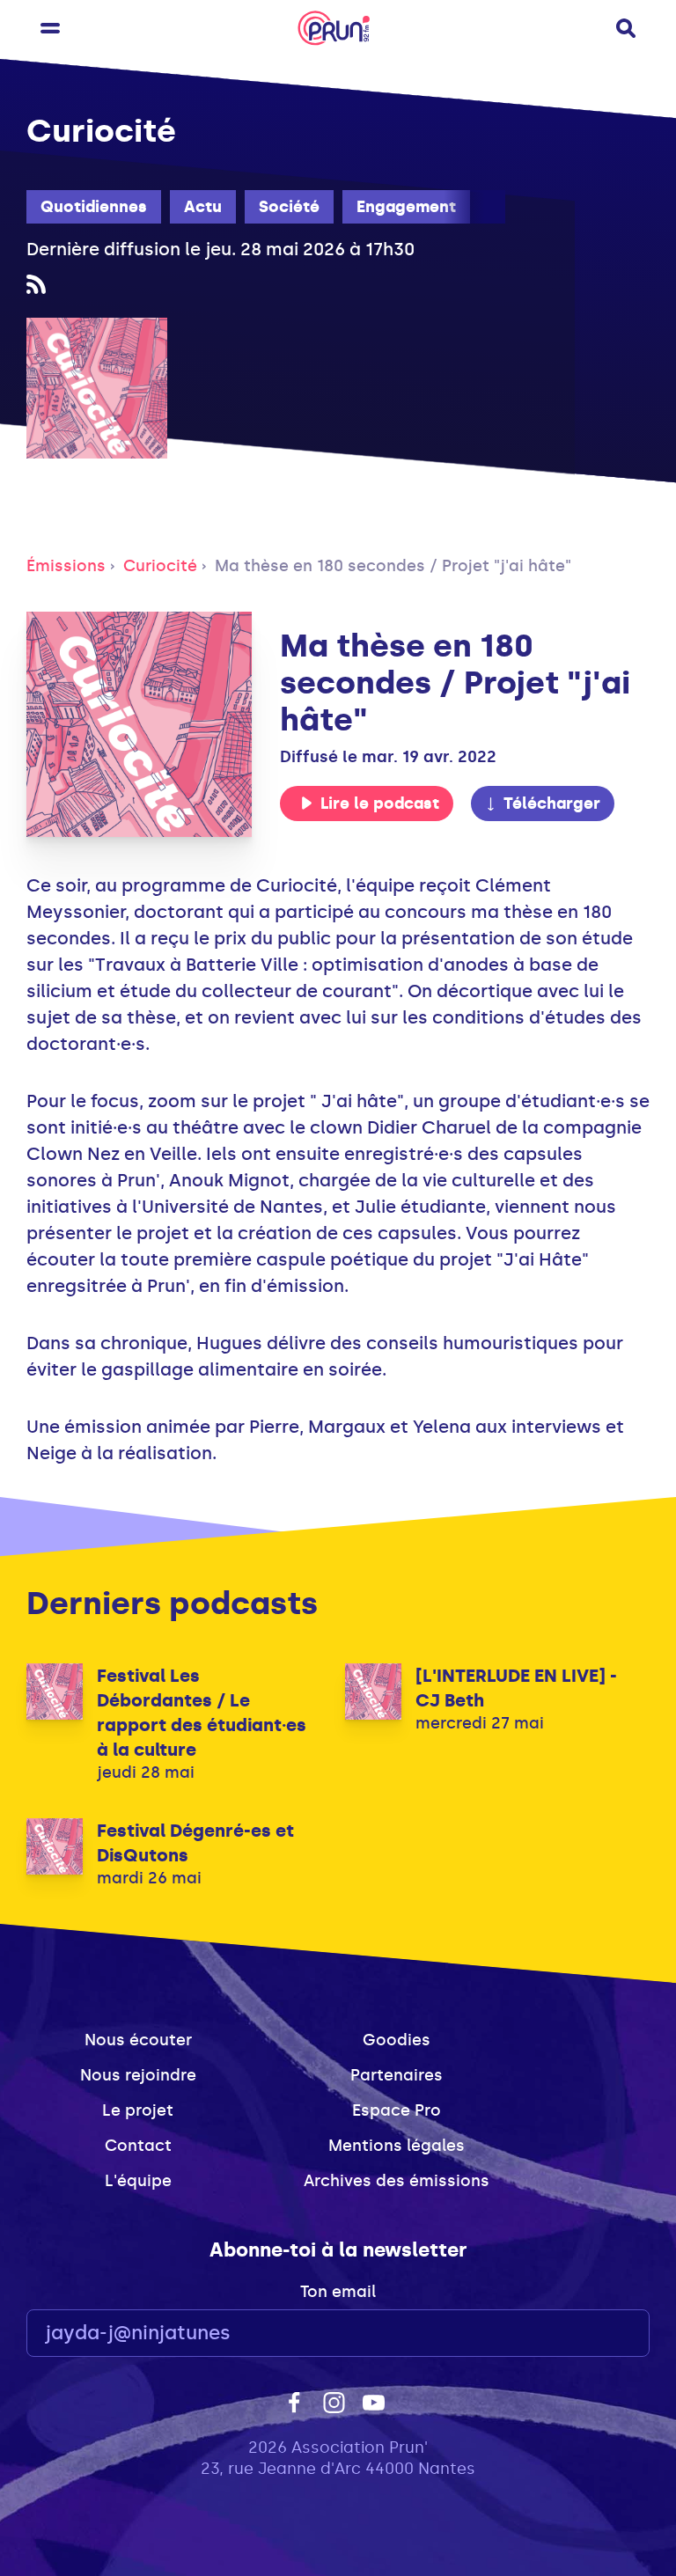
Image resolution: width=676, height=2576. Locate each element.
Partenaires (397, 2075)
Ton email (338, 2292)
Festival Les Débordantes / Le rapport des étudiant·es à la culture (202, 1713)
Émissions (66, 566)
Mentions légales (397, 2146)
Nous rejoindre (138, 2075)
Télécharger (552, 804)
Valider (588, 2334)
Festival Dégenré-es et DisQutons (195, 1843)
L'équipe (138, 2181)
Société (289, 207)
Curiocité (160, 566)
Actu (203, 207)
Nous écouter (138, 2040)
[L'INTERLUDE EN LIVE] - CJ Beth (516, 1688)
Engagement (406, 207)
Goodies (397, 2040)
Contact (138, 2146)
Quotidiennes (94, 207)
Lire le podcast (380, 804)
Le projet (138, 2110)
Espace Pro (397, 2110)
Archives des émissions (397, 2181)
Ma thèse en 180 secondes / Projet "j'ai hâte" (393, 566)
